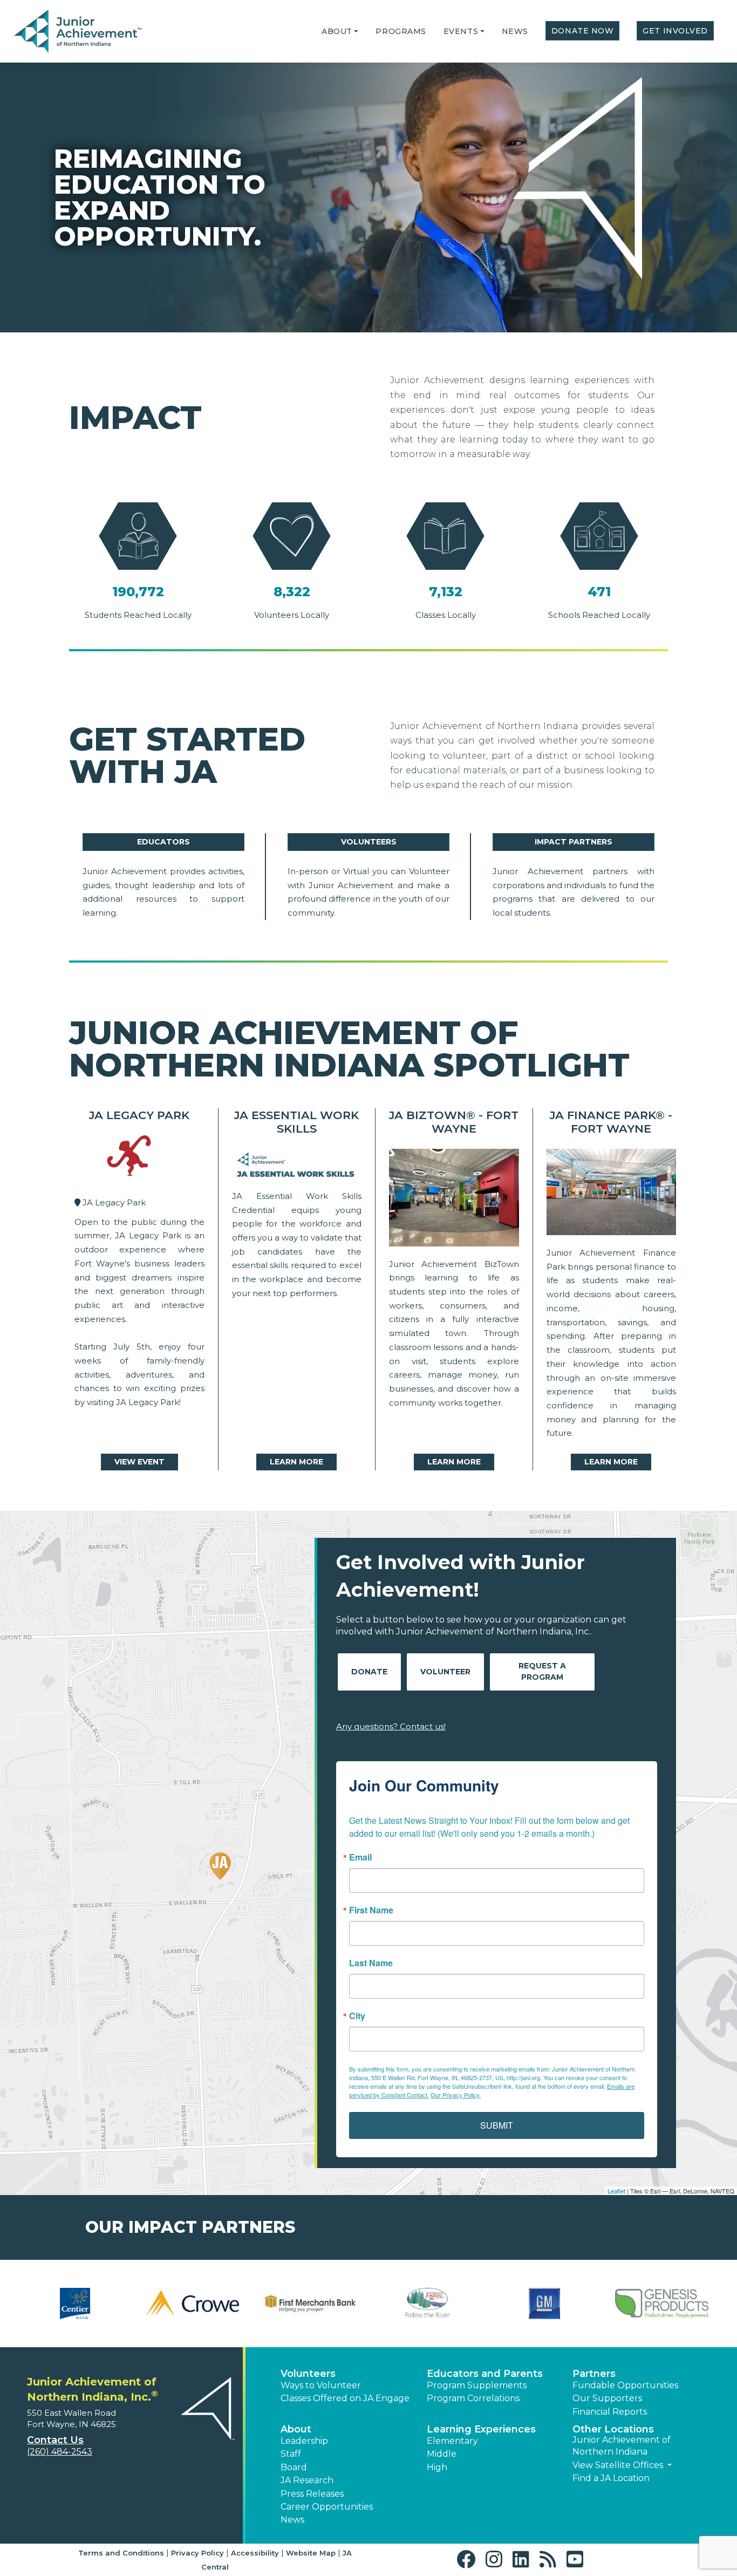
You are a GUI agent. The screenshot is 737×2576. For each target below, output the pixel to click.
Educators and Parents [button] (485, 2374)
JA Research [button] (307, 2480)
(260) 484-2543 (60, 2452)
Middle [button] (442, 2454)
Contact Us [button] (55, 2440)
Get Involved (675, 31)
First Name (371, 1910)
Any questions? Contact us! (391, 1726)
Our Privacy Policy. (456, 2095)
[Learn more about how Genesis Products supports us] (662, 2304)
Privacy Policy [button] (197, 2553)
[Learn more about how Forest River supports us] (427, 2304)
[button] (356, 31)
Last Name (371, 1963)
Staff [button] (291, 2454)
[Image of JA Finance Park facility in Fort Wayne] (612, 1195)
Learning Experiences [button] (481, 2429)
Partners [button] (594, 2374)
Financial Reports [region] (610, 2412)
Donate (369, 1672)
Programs (401, 31)
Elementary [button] (452, 2441)
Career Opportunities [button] (327, 2507)
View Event (139, 1462)
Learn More (296, 1462)
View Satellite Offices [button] (619, 2465)
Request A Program (542, 1671)
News (515, 31)
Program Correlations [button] (473, 2398)
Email (360, 1857)
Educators (163, 842)
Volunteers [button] (308, 2374)
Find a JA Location (611, 2478)
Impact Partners (574, 842)
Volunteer (445, 1672)
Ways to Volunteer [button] (321, 2385)
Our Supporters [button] (607, 2398)
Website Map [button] (311, 2553)
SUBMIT (497, 2125)
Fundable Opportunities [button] (625, 2385)
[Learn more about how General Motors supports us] (545, 2304)
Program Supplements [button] (477, 2385)
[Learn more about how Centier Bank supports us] (75, 2304)
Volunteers (369, 842)
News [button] (292, 2520)
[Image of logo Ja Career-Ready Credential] (297, 1166)
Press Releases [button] (312, 2494)
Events (461, 31)
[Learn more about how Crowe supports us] (193, 2304)
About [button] (296, 2429)
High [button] (437, 2467)
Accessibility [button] (255, 2553)
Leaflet (616, 2191)
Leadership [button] (304, 2441)
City (357, 2016)
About (337, 31)
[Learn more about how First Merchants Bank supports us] (310, 2304)
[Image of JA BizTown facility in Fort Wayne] (454, 1200)
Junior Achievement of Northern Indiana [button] (622, 2446)
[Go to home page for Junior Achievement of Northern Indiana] (79, 32)
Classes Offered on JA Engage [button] (345, 2398)
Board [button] (294, 2467)
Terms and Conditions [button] (121, 2553)
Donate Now (583, 31)
